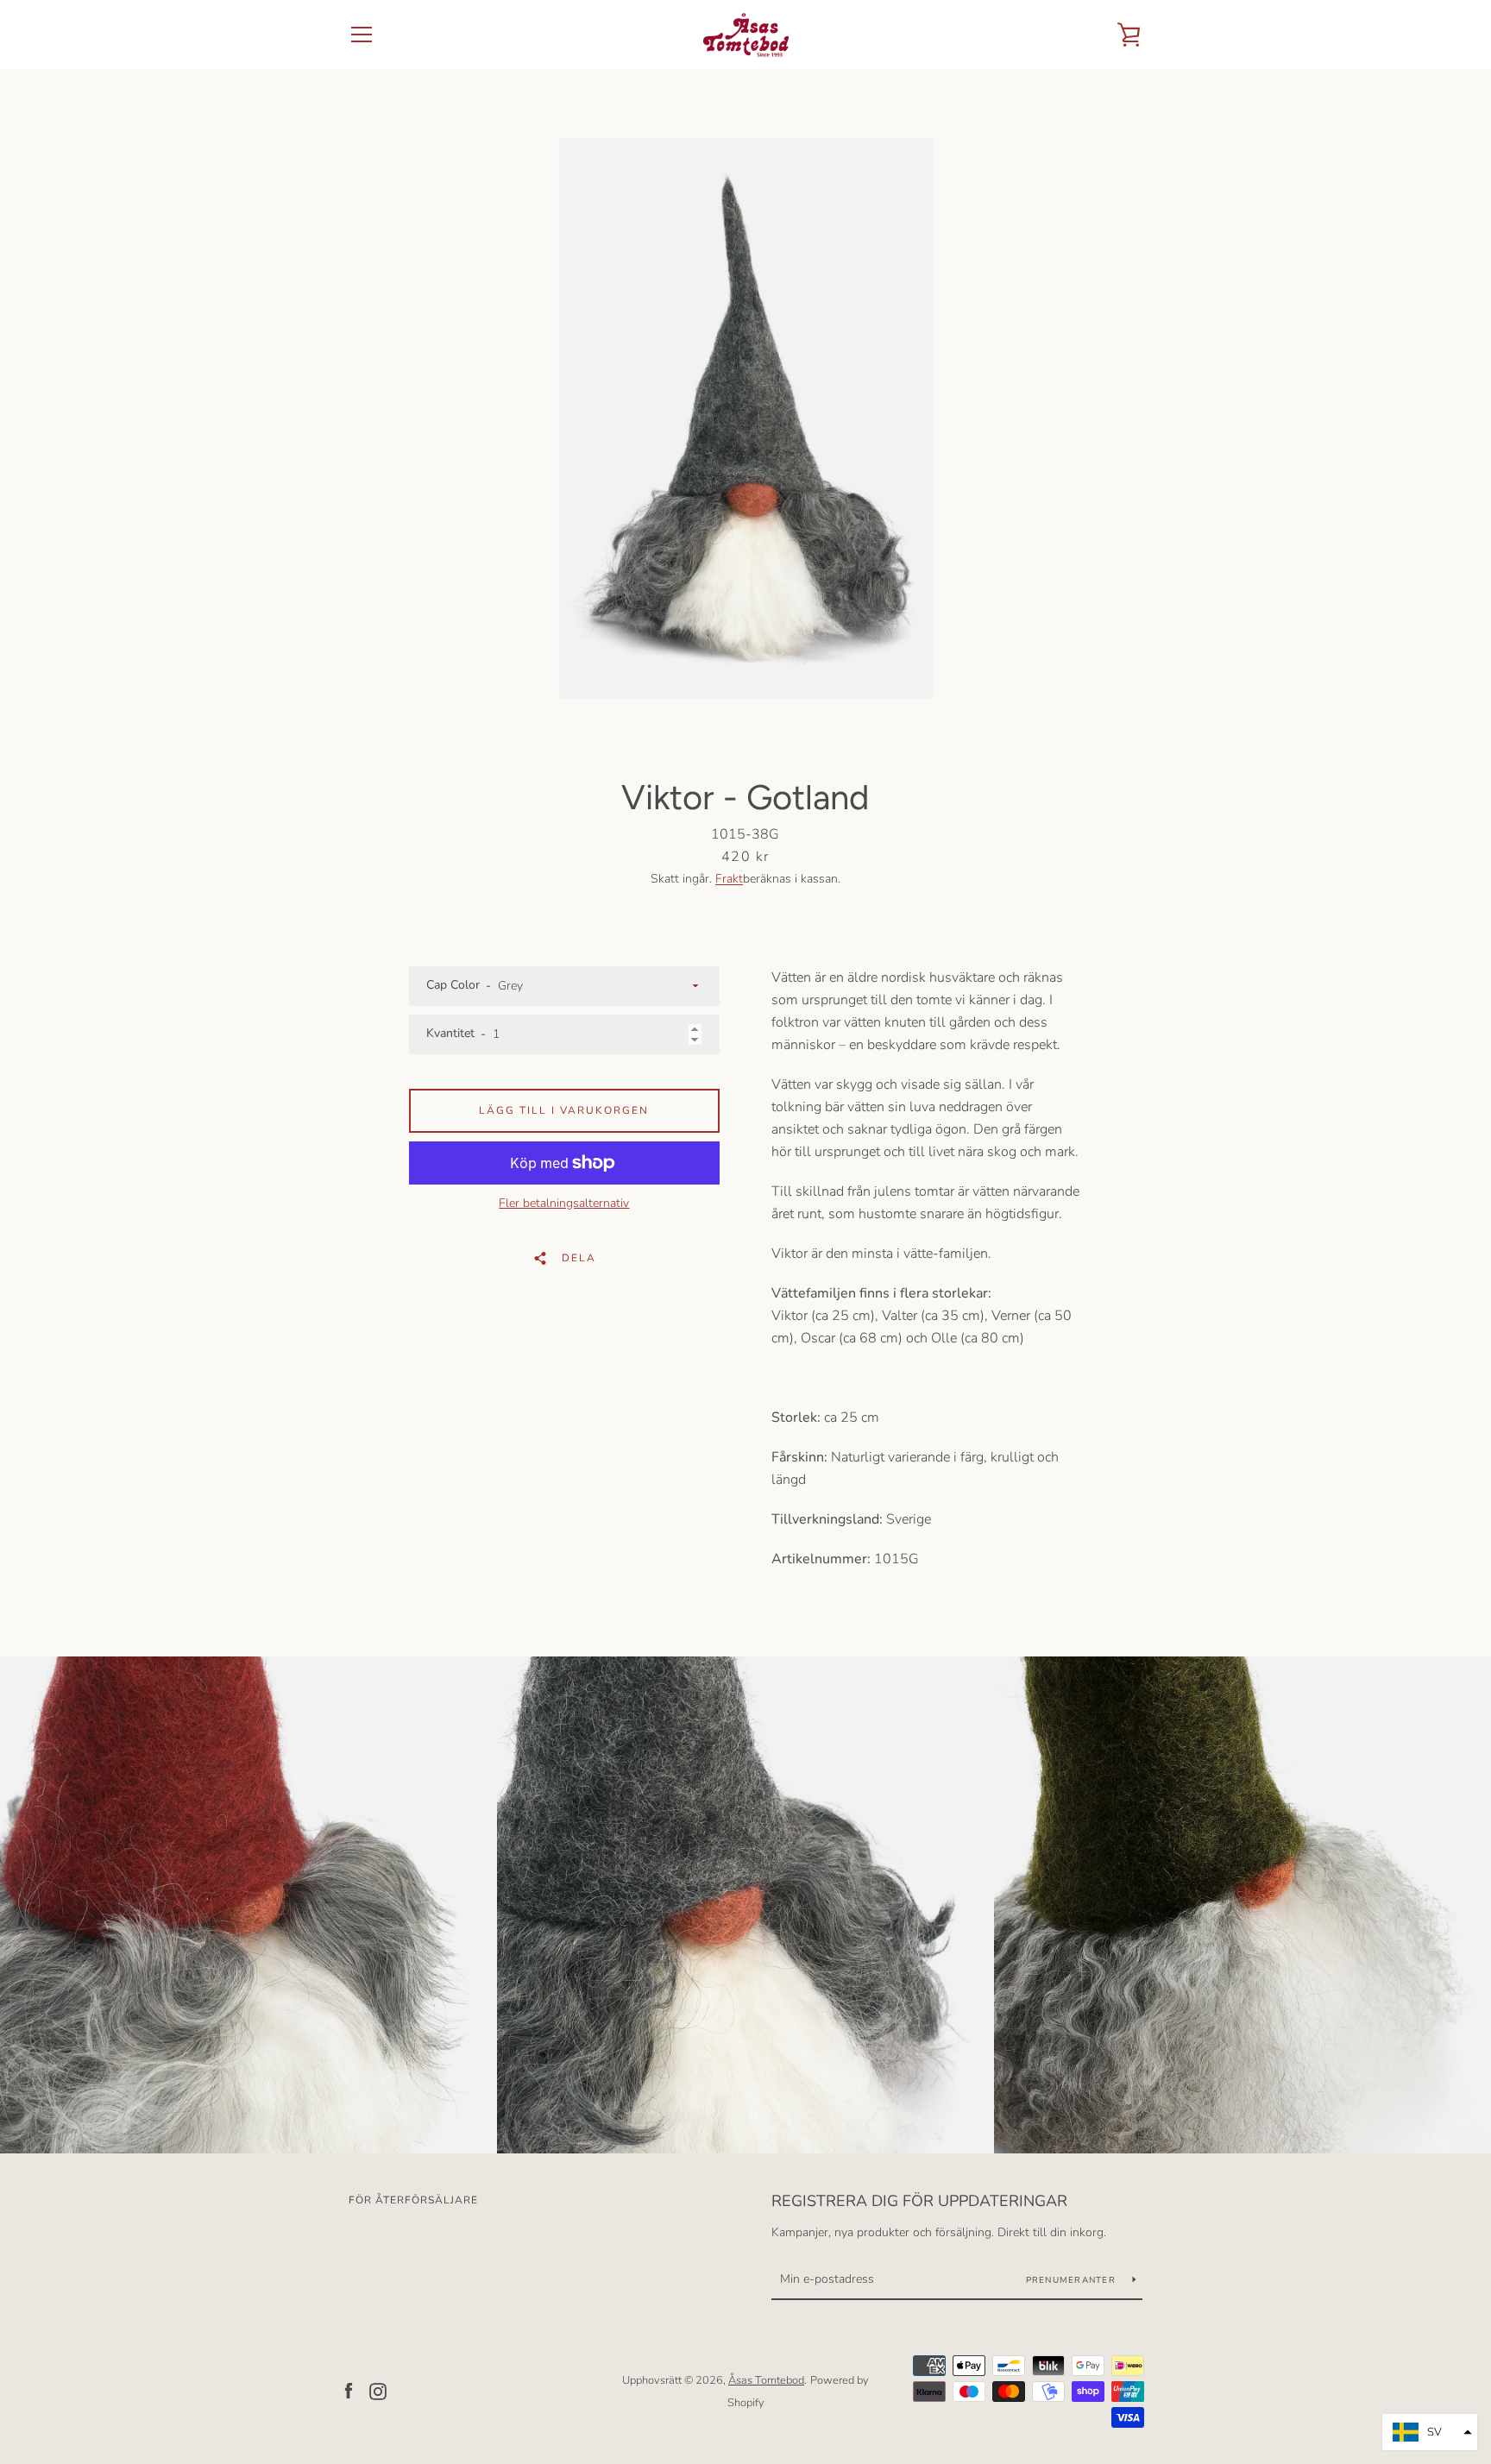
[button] (1430, 2432)
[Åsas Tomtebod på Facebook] (349, 2391)
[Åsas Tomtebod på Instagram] (378, 2391)
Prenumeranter (1073, 2280)
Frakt (729, 879)
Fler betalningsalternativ (564, 1203)
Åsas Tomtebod (766, 2380)
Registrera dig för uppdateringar (919, 2201)
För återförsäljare (413, 2200)
